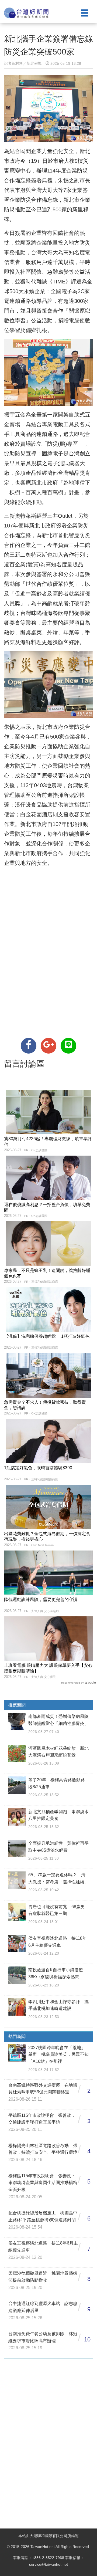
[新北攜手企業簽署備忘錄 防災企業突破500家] (29, 1046)
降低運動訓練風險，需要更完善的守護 (41, 1600)
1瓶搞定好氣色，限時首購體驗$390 (38, 1468)
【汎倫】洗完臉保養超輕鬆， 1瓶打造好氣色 (47, 1336)
